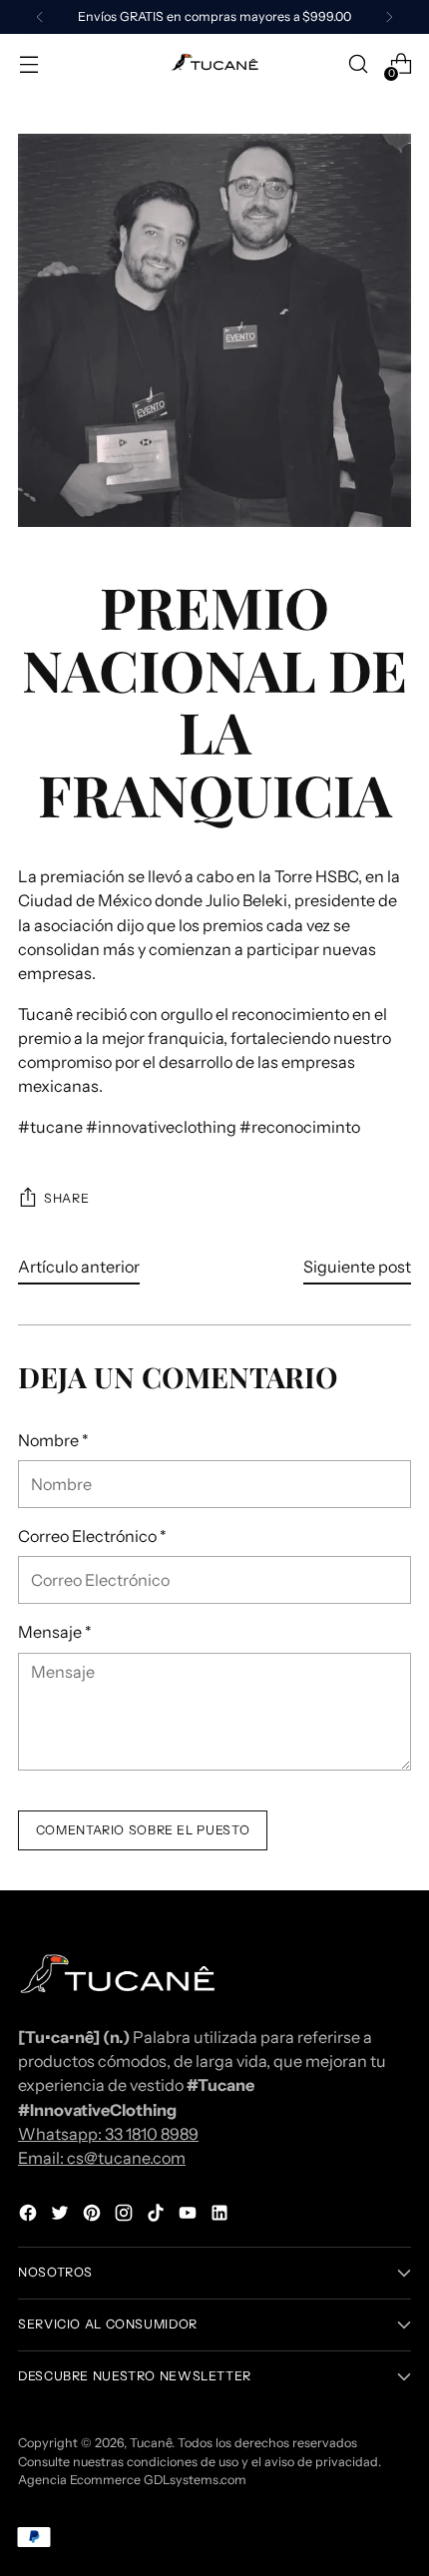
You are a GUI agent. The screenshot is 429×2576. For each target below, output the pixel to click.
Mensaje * (55, 1632)
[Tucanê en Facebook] (30, 2216)
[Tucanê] (214, 64)
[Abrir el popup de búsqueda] (358, 64)
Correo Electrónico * (92, 1536)
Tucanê (151, 2443)
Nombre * (53, 1440)
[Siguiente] (389, 17)
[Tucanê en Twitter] (62, 2216)
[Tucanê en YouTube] (190, 2216)
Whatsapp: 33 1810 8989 (108, 2134)
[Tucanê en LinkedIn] (221, 2216)
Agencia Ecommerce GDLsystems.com (132, 2480)
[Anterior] (40, 17)
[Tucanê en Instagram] (126, 2216)
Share (66, 1198)
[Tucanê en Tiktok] (158, 2216)
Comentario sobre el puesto (143, 1830)
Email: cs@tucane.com (102, 2158)
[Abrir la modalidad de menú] (28, 64)
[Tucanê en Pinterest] (94, 2216)
